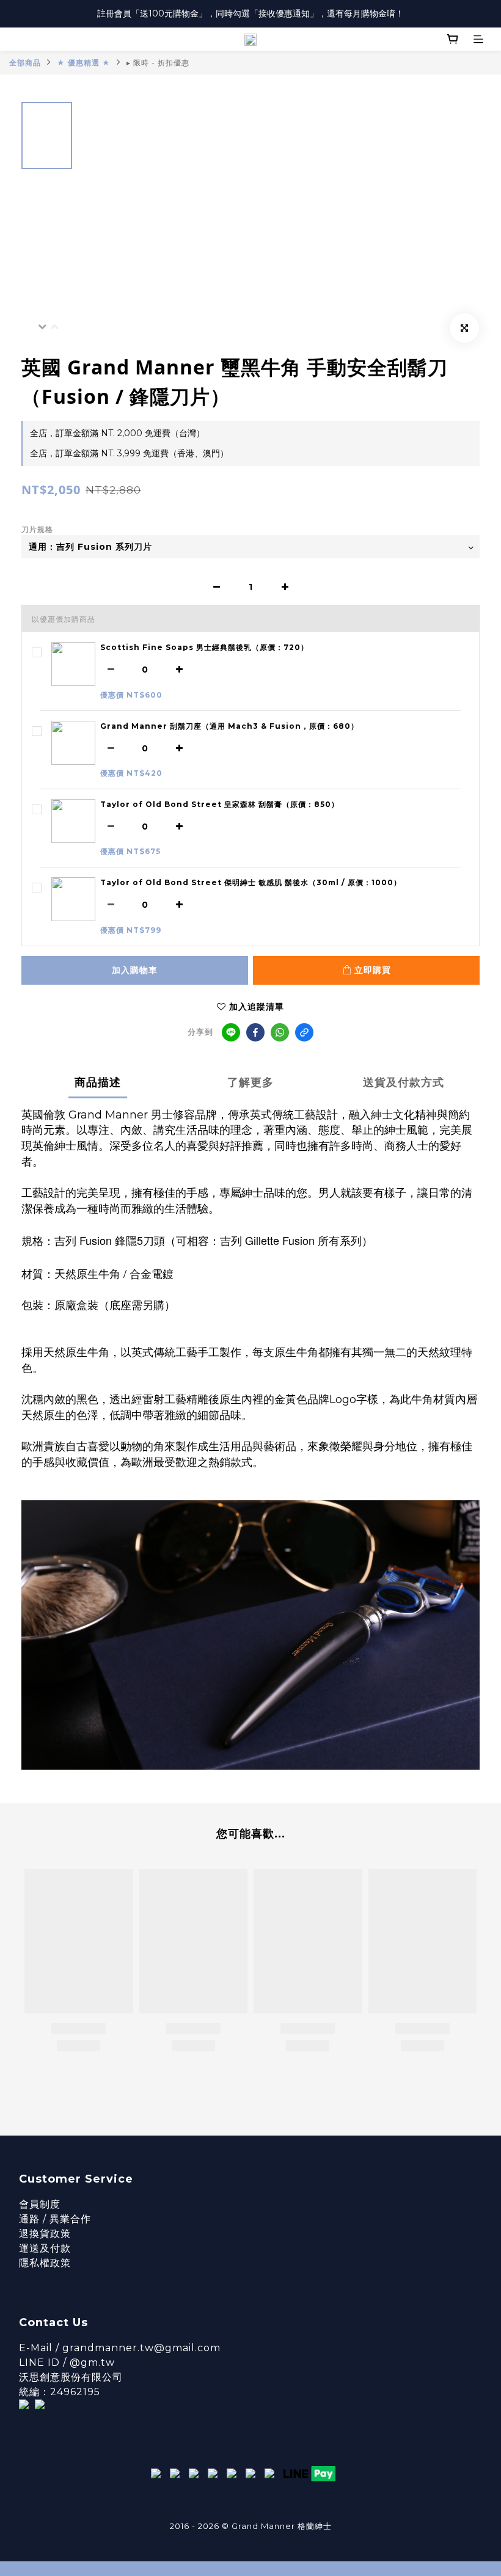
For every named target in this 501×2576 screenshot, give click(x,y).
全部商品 (25, 63)
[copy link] (304, 1032)
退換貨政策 (45, 2234)
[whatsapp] (280, 1032)
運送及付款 (45, 2248)
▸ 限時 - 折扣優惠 (158, 63)
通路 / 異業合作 (55, 2219)
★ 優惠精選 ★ (84, 63)
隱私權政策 (45, 2263)
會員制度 (40, 2204)
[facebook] (255, 1032)
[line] (231, 1032)
